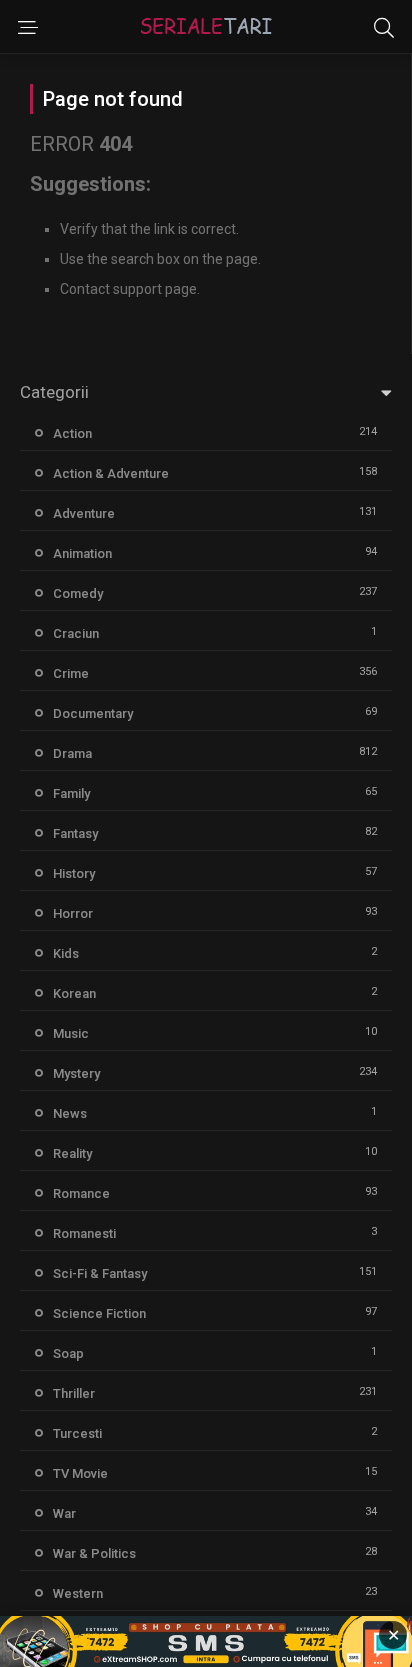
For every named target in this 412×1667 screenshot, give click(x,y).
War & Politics (94, 1553)
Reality (72, 1153)
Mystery (76, 1073)
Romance (81, 1193)
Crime (71, 673)
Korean (74, 993)
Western (78, 1593)
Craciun (76, 633)
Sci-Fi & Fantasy (100, 1273)
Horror (73, 913)
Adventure (84, 513)
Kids (66, 953)
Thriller (74, 1393)
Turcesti (77, 1433)
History (74, 873)
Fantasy (75, 833)
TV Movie (80, 1473)
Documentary (93, 713)
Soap (68, 1353)
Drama (72, 753)
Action (72, 433)
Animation (82, 553)
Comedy (78, 593)
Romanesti (84, 1233)
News (70, 1113)
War (64, 1513)
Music (71, 1033)
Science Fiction (99, 1313)
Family (71, 793)
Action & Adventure (111, 473)
